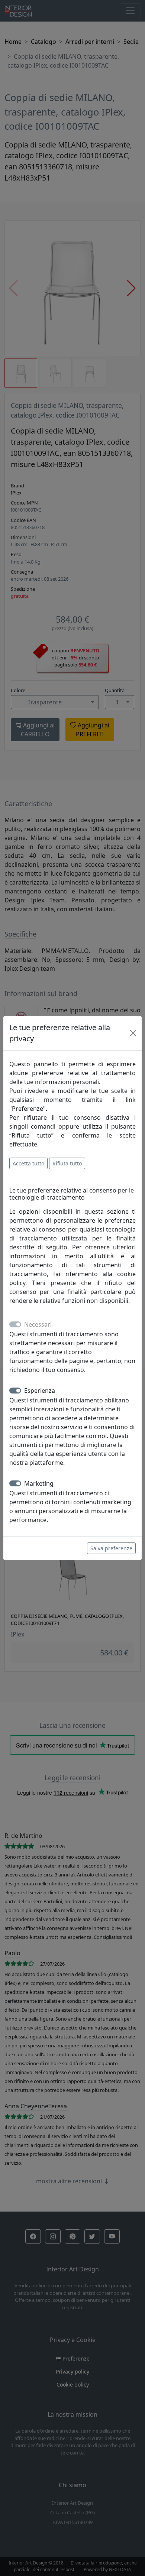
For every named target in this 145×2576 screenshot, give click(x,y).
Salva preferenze (111, 1548)
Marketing (39, 1483)
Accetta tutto (28, 1163)
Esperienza (40, 1391)
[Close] (133, 1033)
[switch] (15, 1391)
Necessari (38, 1324)
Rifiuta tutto (67, 1163)
